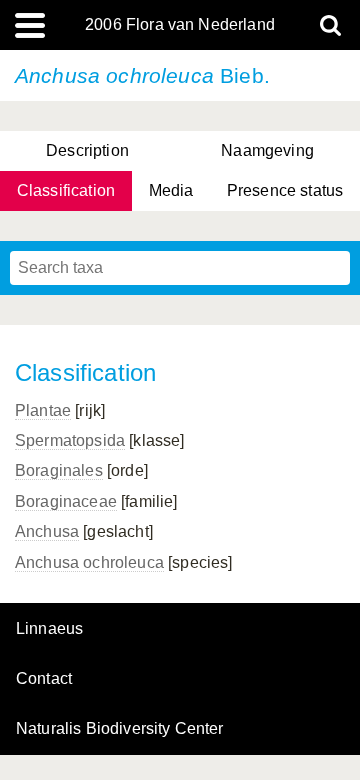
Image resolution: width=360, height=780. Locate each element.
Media (171, 190)
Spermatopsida (70, 440)
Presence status (285, 190)
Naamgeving (267, 150)
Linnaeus (49, 629)
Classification (66, 190)
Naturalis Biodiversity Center (120, 729)
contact (44, 678)
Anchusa (47, 531)
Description (87, 150)
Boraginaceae (66, 501)
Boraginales (59, 470)
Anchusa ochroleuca (89, 562)
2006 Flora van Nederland (180, 25)
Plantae (43, 410)
